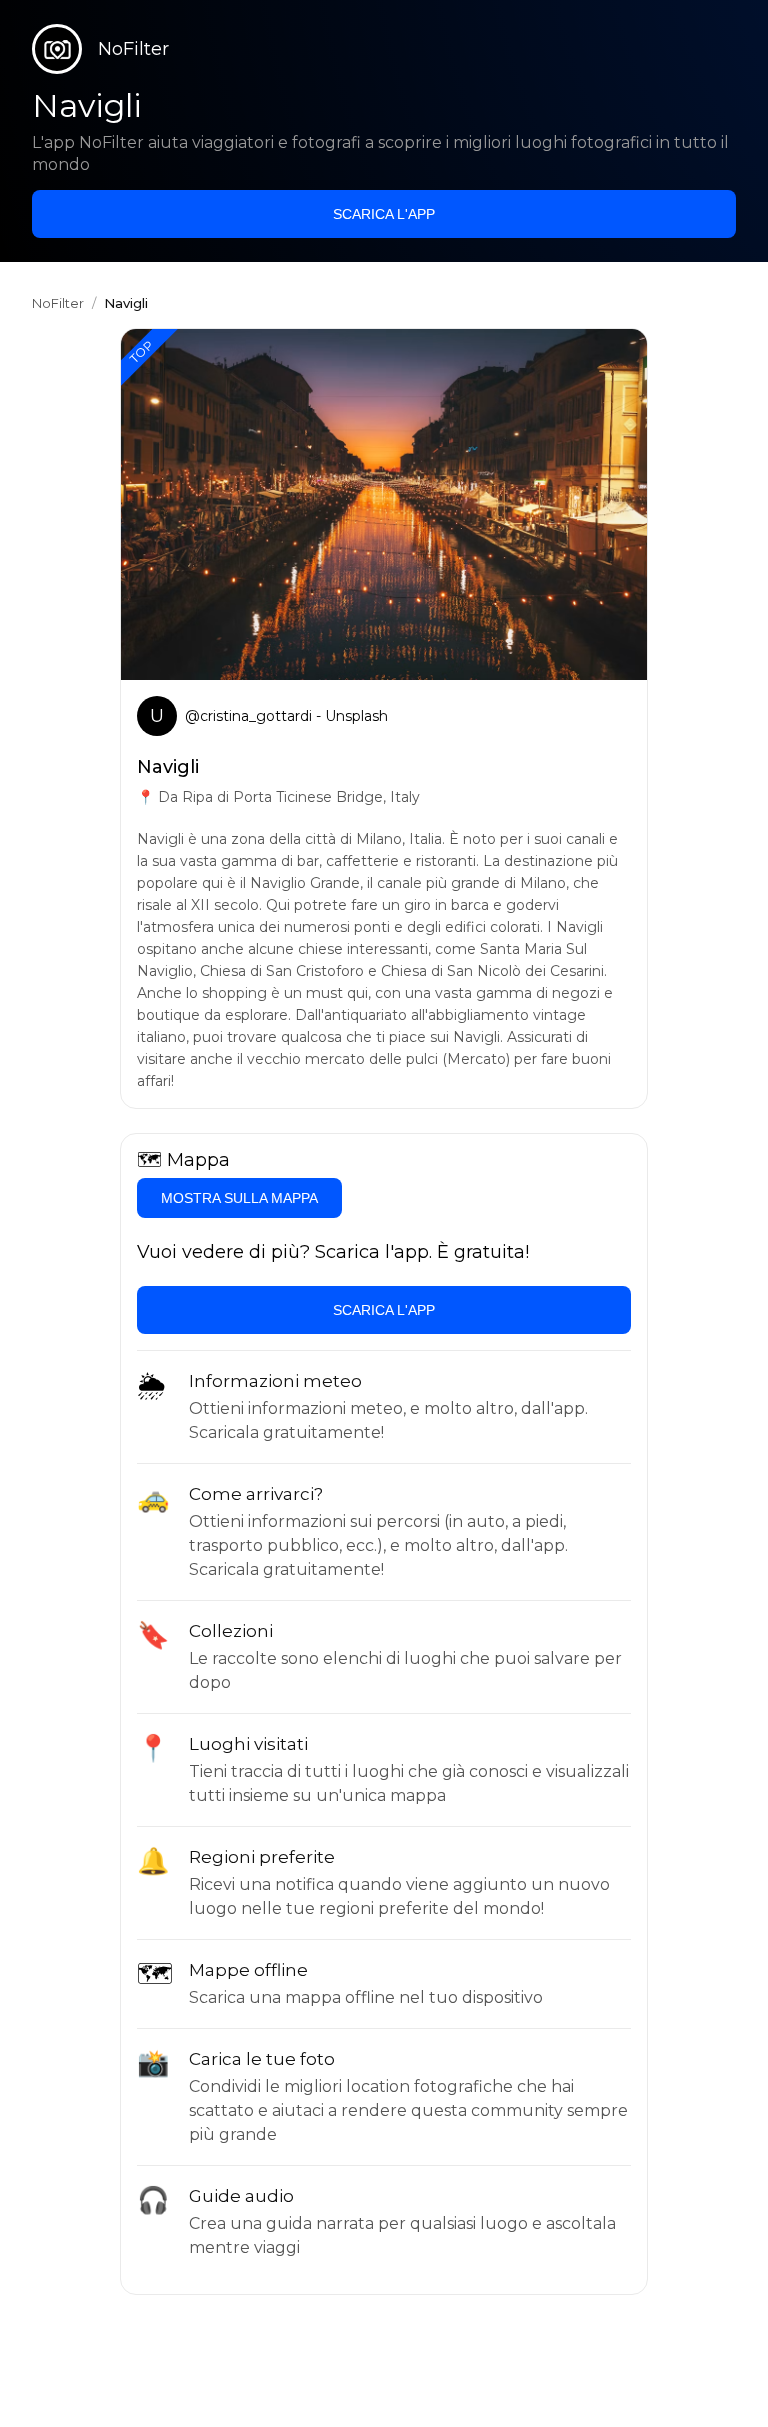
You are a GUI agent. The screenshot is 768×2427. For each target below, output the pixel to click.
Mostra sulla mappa (239, 1198)
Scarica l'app (384, 214)
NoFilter (58, 303)
